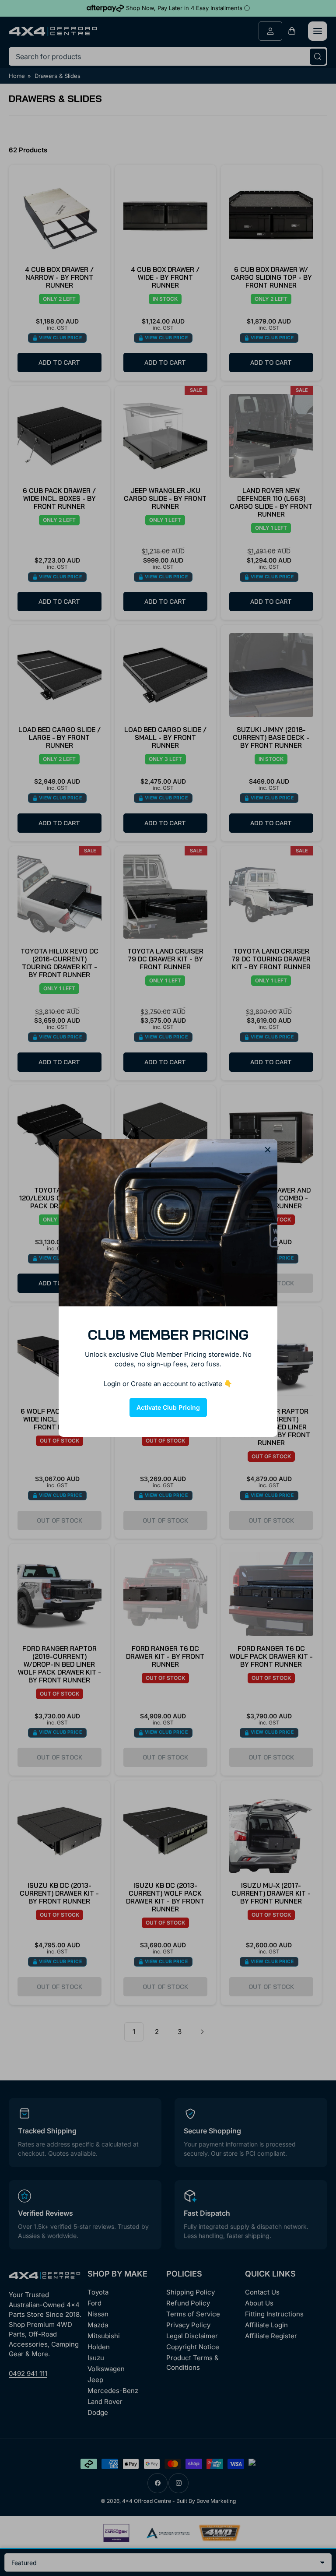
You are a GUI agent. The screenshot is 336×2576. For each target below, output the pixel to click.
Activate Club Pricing (168, 1407)
